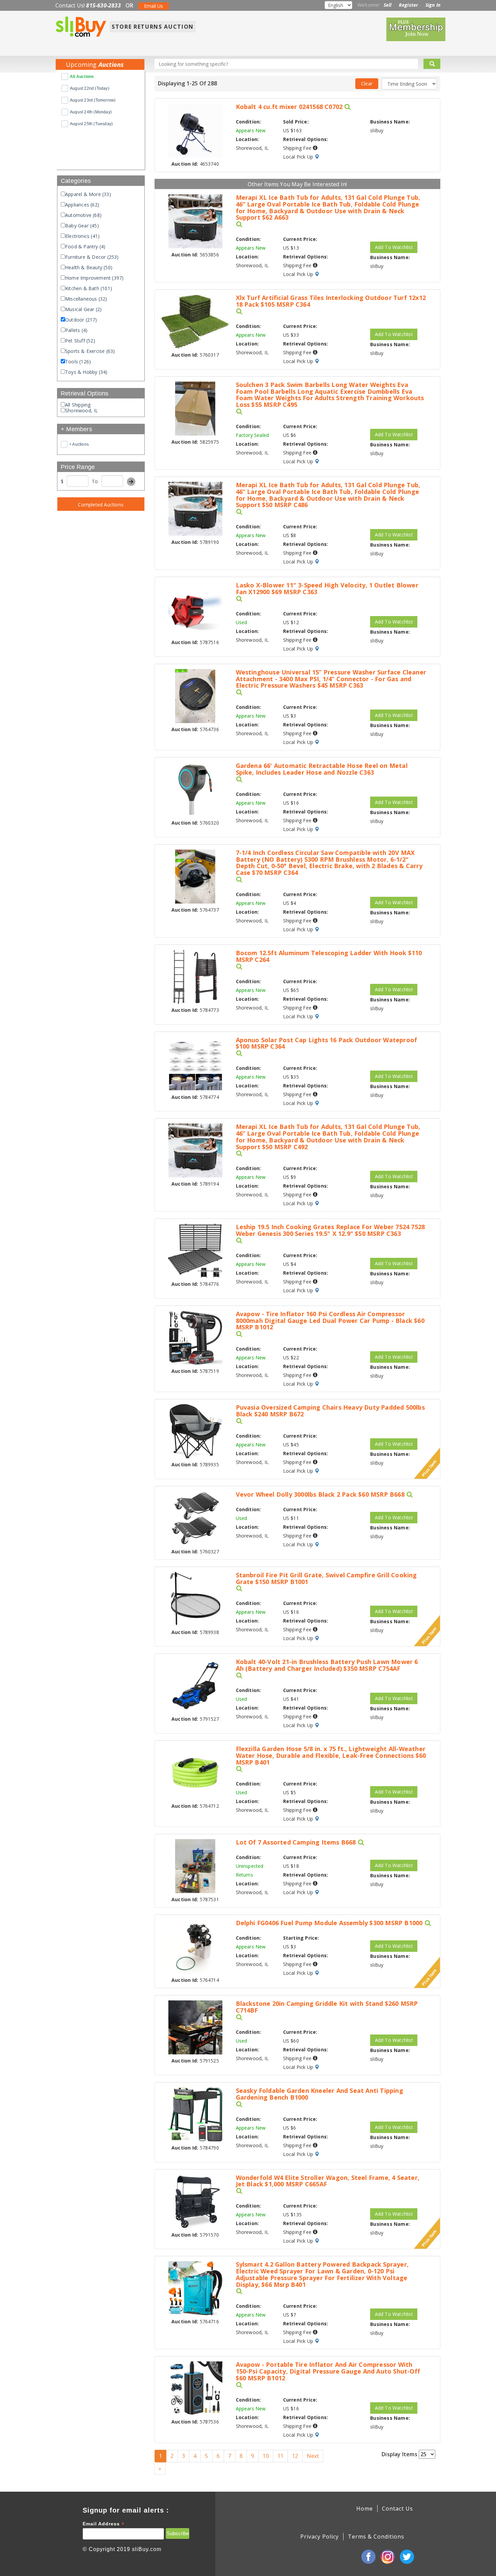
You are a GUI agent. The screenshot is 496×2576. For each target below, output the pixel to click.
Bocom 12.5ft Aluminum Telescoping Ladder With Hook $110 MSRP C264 (329, 957)
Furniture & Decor (92, 257)
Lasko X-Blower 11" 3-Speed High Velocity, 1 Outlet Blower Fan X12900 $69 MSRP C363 (327, 589)
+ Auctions (79, 444)
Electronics (82, 236)
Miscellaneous (86, 299)
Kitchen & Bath (89, 288)
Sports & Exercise (90, 351)
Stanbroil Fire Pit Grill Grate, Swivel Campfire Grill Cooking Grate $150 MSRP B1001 (326, 1579)
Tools (78, 362)
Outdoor (81, 320)
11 (280, 2456)
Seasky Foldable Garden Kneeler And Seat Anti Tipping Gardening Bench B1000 (320, 2094)
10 (266, 2456)
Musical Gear (83, 309)
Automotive (83, 215)
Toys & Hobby (86, 372)
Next (313, 2456)
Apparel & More (88, 194)
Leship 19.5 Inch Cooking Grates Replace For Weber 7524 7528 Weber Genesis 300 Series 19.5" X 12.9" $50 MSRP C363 (330, 1230)
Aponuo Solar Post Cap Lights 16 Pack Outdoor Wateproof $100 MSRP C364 (327, 1044)
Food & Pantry (85, 246)
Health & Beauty (89, 267)
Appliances (82, 205)
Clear (367, 84)
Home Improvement (94, 278)
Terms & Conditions (376, 2537)
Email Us (154, 6)
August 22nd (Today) (90, 88)
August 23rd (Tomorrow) (93, 100)
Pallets (76, 330)
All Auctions (82, 77)
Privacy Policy (320, 2537)
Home (365, 2509)
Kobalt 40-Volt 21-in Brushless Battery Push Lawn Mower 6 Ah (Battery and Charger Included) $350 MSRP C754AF (327, 1665)
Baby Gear (82, 226)
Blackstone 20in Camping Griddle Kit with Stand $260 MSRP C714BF (327, 2007)
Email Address (104, 2524)
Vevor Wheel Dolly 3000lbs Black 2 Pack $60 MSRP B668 (320, 1495)
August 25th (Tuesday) (91, 124)
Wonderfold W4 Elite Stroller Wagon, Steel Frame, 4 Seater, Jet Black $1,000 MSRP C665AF (328, 2181)
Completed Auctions (101, 505)
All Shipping (78, 405)
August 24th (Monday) (91, 112)
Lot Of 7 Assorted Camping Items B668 (296, 1843)
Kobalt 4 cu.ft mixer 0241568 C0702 (289, 107)
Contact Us (397, 2509)
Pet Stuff (80, 341)
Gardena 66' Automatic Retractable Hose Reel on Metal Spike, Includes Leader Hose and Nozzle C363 (322, 769)
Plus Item (429, 1468)
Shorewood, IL (82, 410)
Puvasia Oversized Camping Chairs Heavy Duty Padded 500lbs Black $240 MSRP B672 (330, 1411)
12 (295, 2456)
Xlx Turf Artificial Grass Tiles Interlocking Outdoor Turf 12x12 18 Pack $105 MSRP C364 (331, 301)
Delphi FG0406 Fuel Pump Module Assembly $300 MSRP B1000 (329, 1923)
